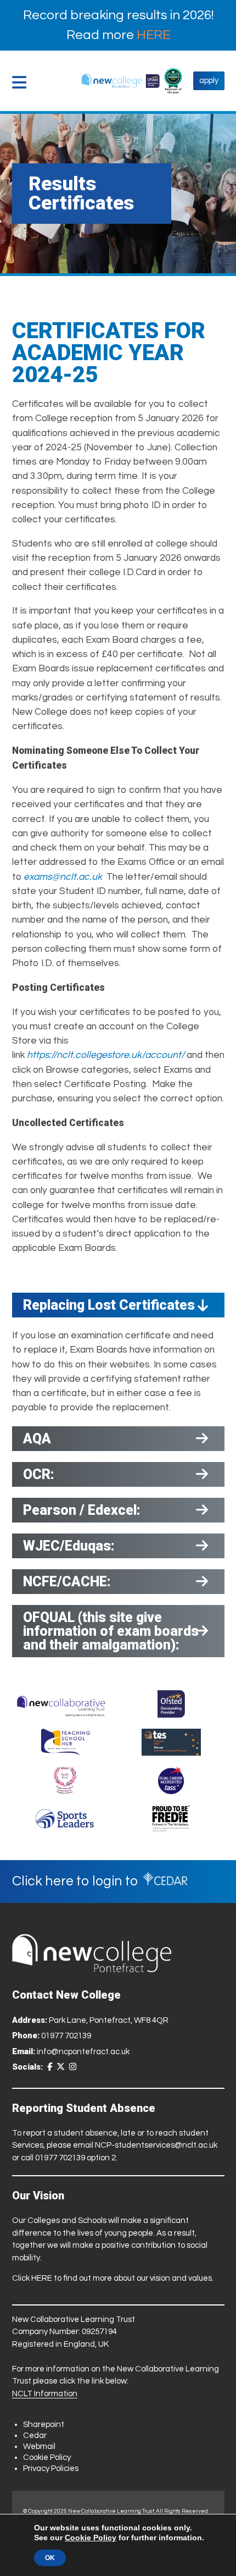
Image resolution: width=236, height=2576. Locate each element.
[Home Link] (120, 81)
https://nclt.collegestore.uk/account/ (106, 1055)
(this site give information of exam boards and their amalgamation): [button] (111, 1631)
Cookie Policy (47, 2458)
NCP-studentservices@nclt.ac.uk (156, 2145)
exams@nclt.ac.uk (63, 877)
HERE (153, 35)
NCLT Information (45, 2394)
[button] (22, 82)
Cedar (35, 2436)
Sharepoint (44, 2425)
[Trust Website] (61, 1704)
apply (209, 81)
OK (50, 2558)
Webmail (39, 2447)
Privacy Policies (51, 2469)
